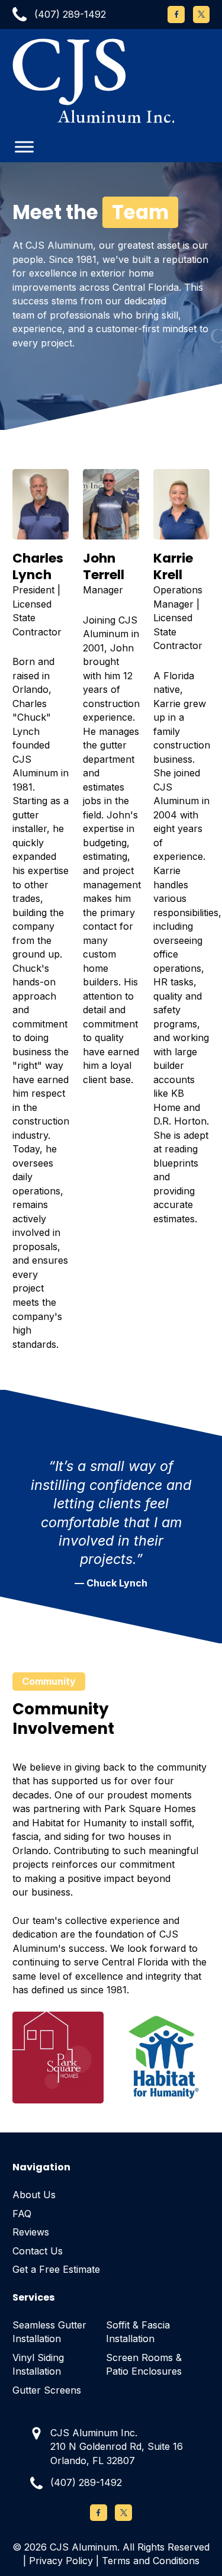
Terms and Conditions (151, 2561)
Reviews (31, 2232)
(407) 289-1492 (86, 2482)
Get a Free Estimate (56, 2269)
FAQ (22, 2214)
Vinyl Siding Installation (38, 2365)
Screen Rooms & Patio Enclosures (144, 2365)
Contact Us (38, 2251)
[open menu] (24, 147)
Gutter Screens (47, 2390)
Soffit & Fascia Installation (138, 2332)
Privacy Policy (61, 2561)
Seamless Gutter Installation (49, 2332)
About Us (34, 2195)
